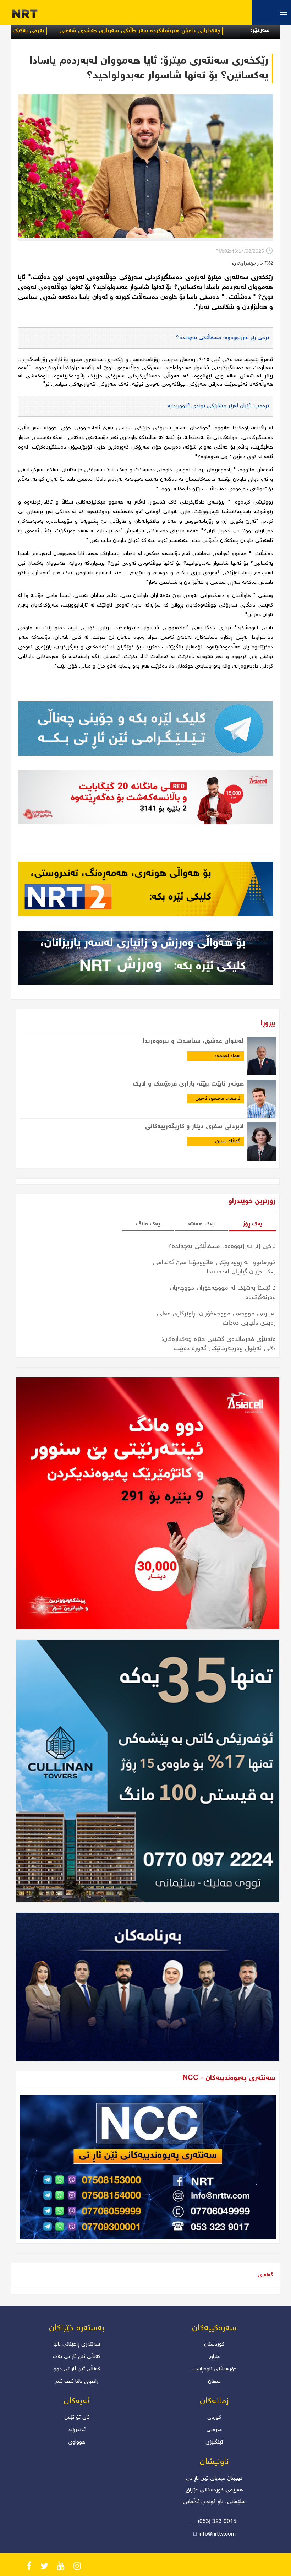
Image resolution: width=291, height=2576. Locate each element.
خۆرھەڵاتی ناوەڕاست (214, 2369)
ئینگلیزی (214, 2442)
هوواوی (77, 2442)
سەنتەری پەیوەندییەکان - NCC (229, 2078)
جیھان (214, 2382)
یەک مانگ (148, 1224)
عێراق (214, 2357)
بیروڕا (268, 1024)
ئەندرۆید (77, 2430)
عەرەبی (214, 2430)
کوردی (214, 2418)
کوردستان (214, 2344)
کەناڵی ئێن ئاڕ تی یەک (77, 2357)
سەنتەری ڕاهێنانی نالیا (77, 2344)
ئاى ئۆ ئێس (77, 2418)
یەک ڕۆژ (252, 1224)
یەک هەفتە (201, 1224)
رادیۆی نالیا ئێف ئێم (77, 2382)
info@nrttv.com (217, 2534)
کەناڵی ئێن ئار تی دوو (77, 2369)
